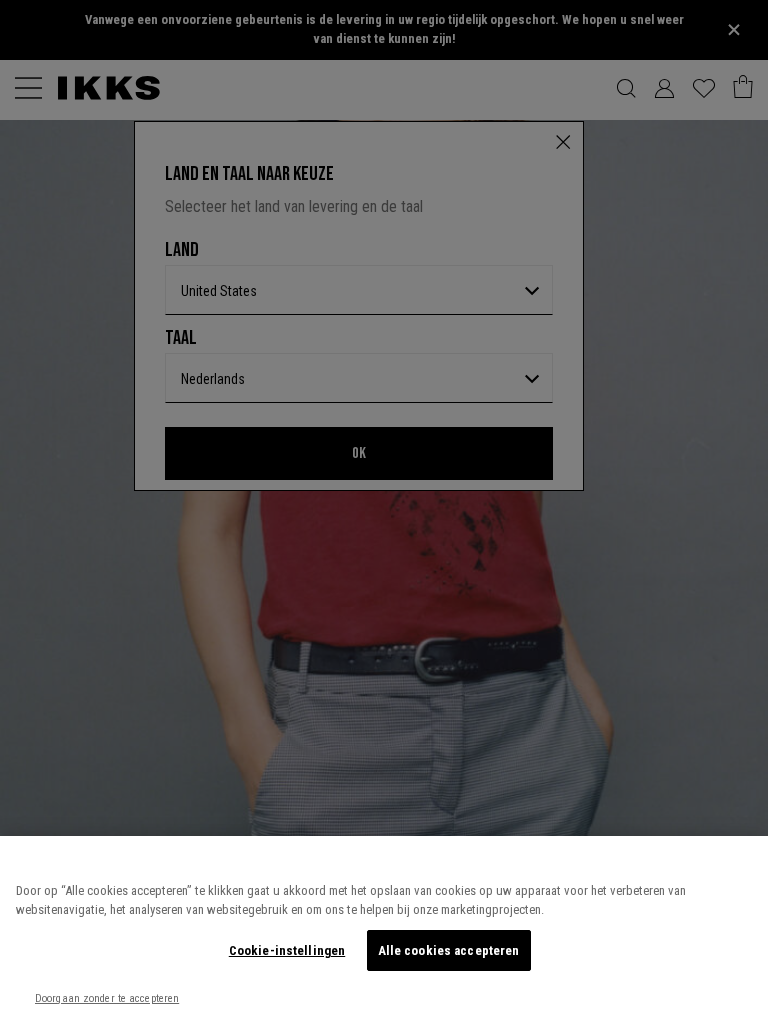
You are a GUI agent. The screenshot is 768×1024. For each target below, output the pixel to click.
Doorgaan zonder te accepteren (107, 998)
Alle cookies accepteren (449, 950)
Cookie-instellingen (287, 950)
